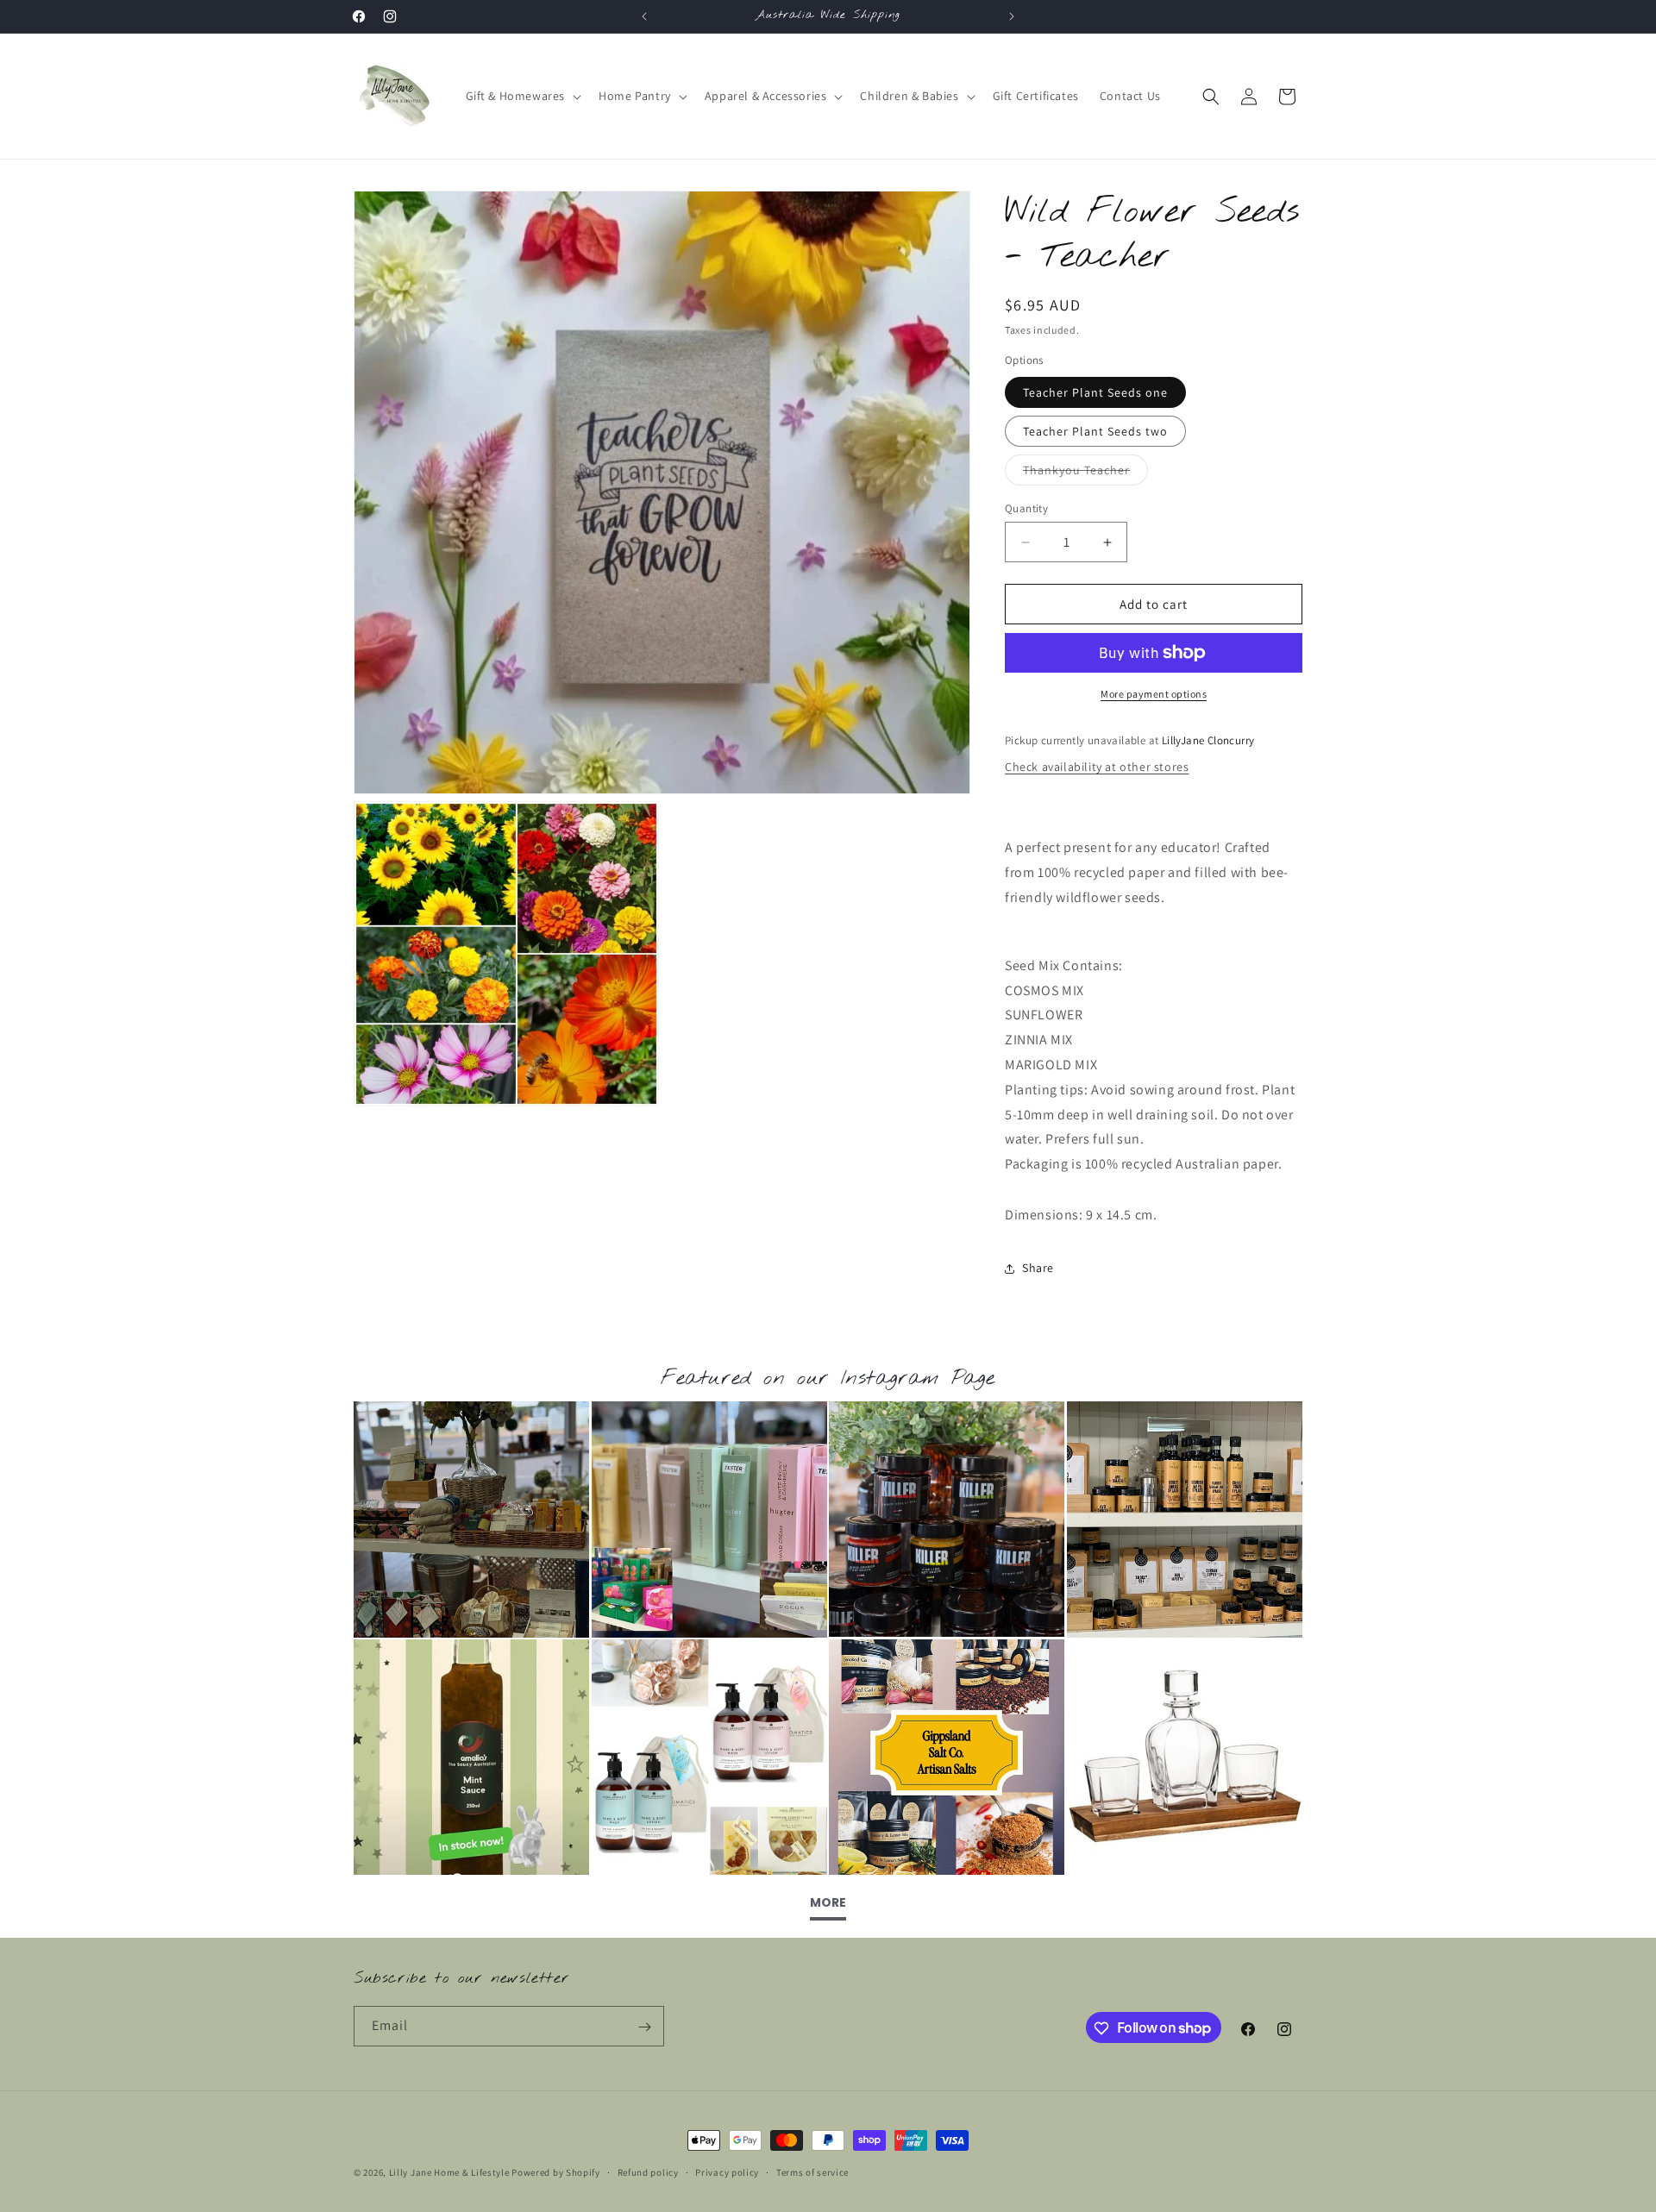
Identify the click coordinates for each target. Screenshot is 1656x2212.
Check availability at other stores (1097, 767)
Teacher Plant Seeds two (1095, 431)
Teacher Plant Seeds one (1095, 392)
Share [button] (1038, 1268)
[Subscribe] (644, 2027)
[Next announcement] (1012, 16)
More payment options (1154, 694)
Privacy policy (727, 2171)
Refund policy (648, 2171)
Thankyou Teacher (1085, 473)
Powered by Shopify (556, 2172)
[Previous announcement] (644, 16)
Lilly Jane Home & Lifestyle (449, 2172)
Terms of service (812, 2171)
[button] (522, 96)
